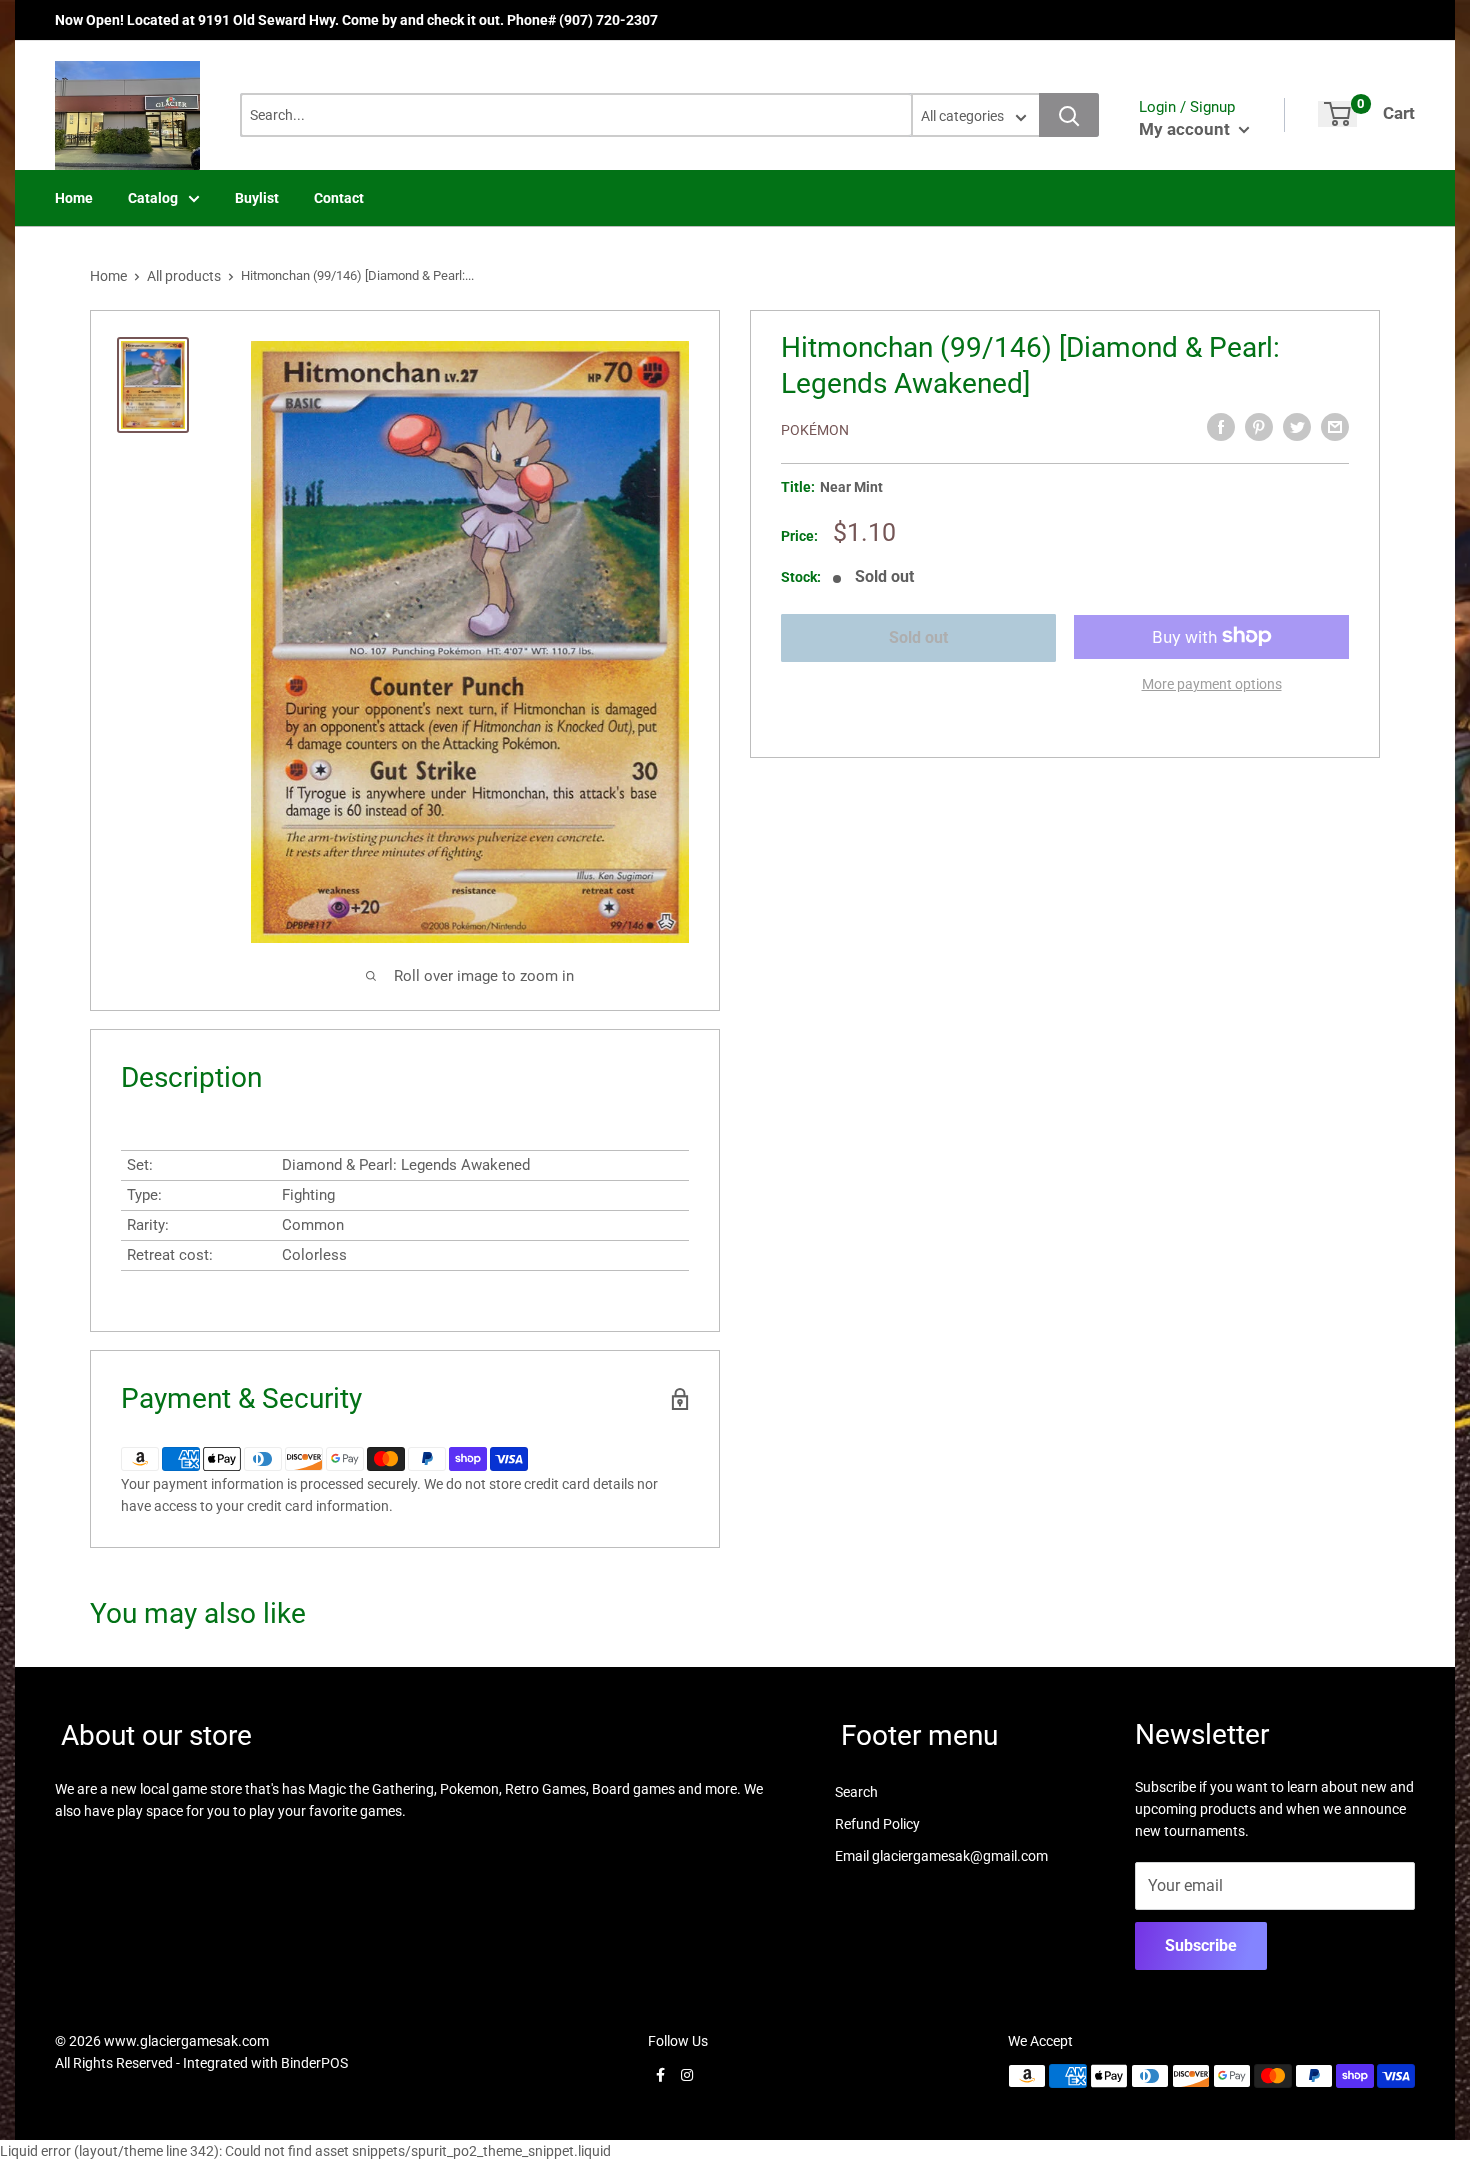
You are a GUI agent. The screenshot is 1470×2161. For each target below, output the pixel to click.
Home (74, 198)
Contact (339, 198)
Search (856, 1792)
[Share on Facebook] (1221, 427)
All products (184, 276)
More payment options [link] (1212, 683)
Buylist (257, 198)
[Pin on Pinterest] (1259, 427)
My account (1186, 129)
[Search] (1069, 115)
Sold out (918, 637)
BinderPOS (314, 2063)
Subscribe (1201, 1945)
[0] (1337, 114)
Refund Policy (877, 1824)
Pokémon (815, 430)
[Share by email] (1335, 427)
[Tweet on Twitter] (1297, 427)
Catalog (153, 198)
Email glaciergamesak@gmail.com (941, 1856)
